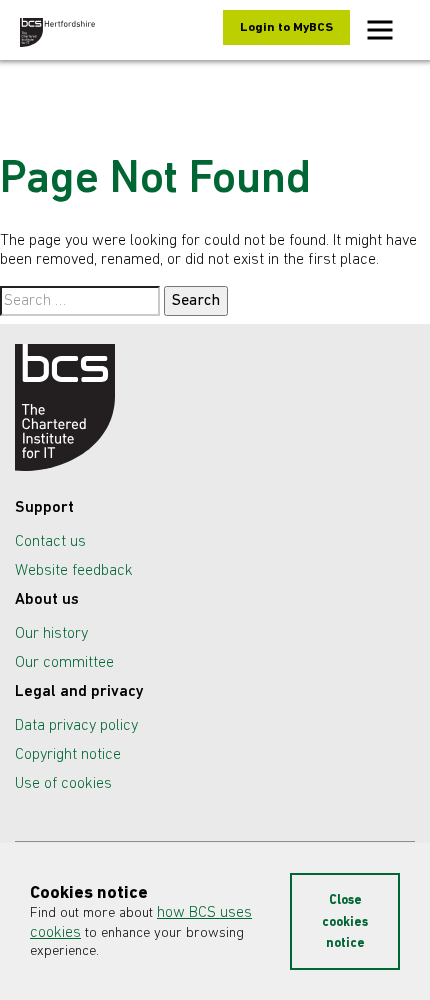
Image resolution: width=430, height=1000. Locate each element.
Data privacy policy (76, 726)
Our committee (64, 663)
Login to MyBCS (286, 27)
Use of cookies (63, 784)
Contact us (50, 542)
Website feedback (74, 571)
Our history (51, 634)
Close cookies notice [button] (345, 922)
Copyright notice (68, 755)
